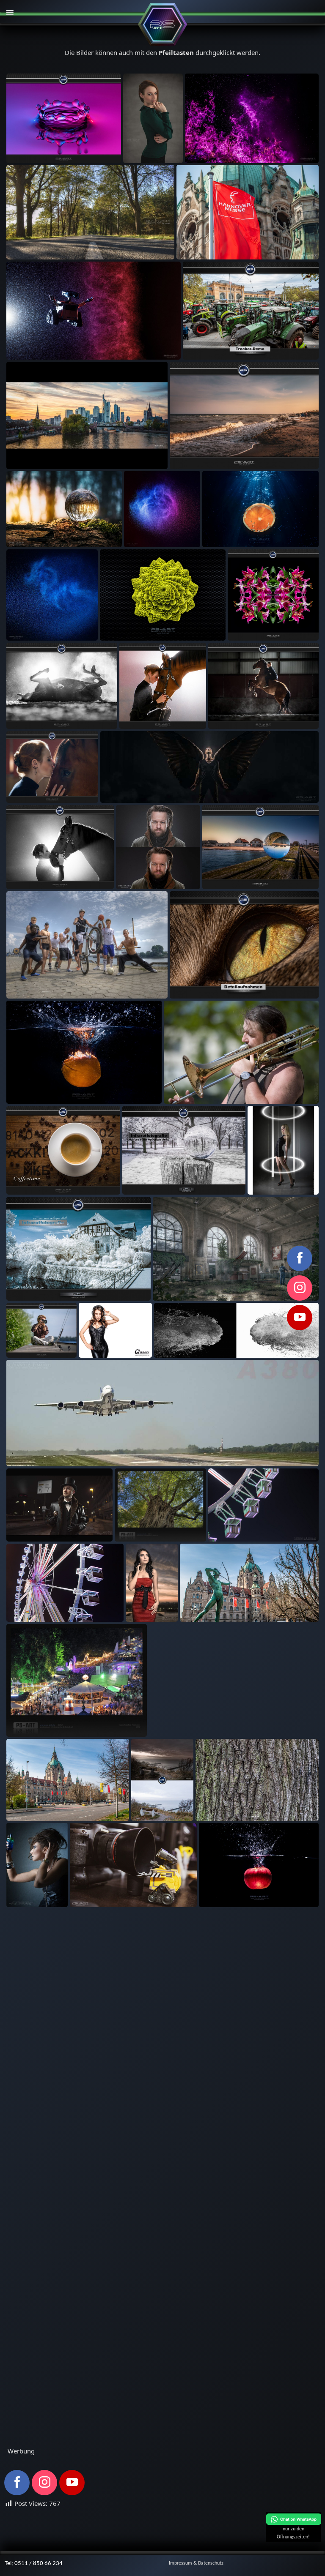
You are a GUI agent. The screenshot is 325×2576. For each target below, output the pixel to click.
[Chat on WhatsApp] (294, 2524)
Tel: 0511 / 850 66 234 (34, 2564)
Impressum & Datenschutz (196, 2563)
